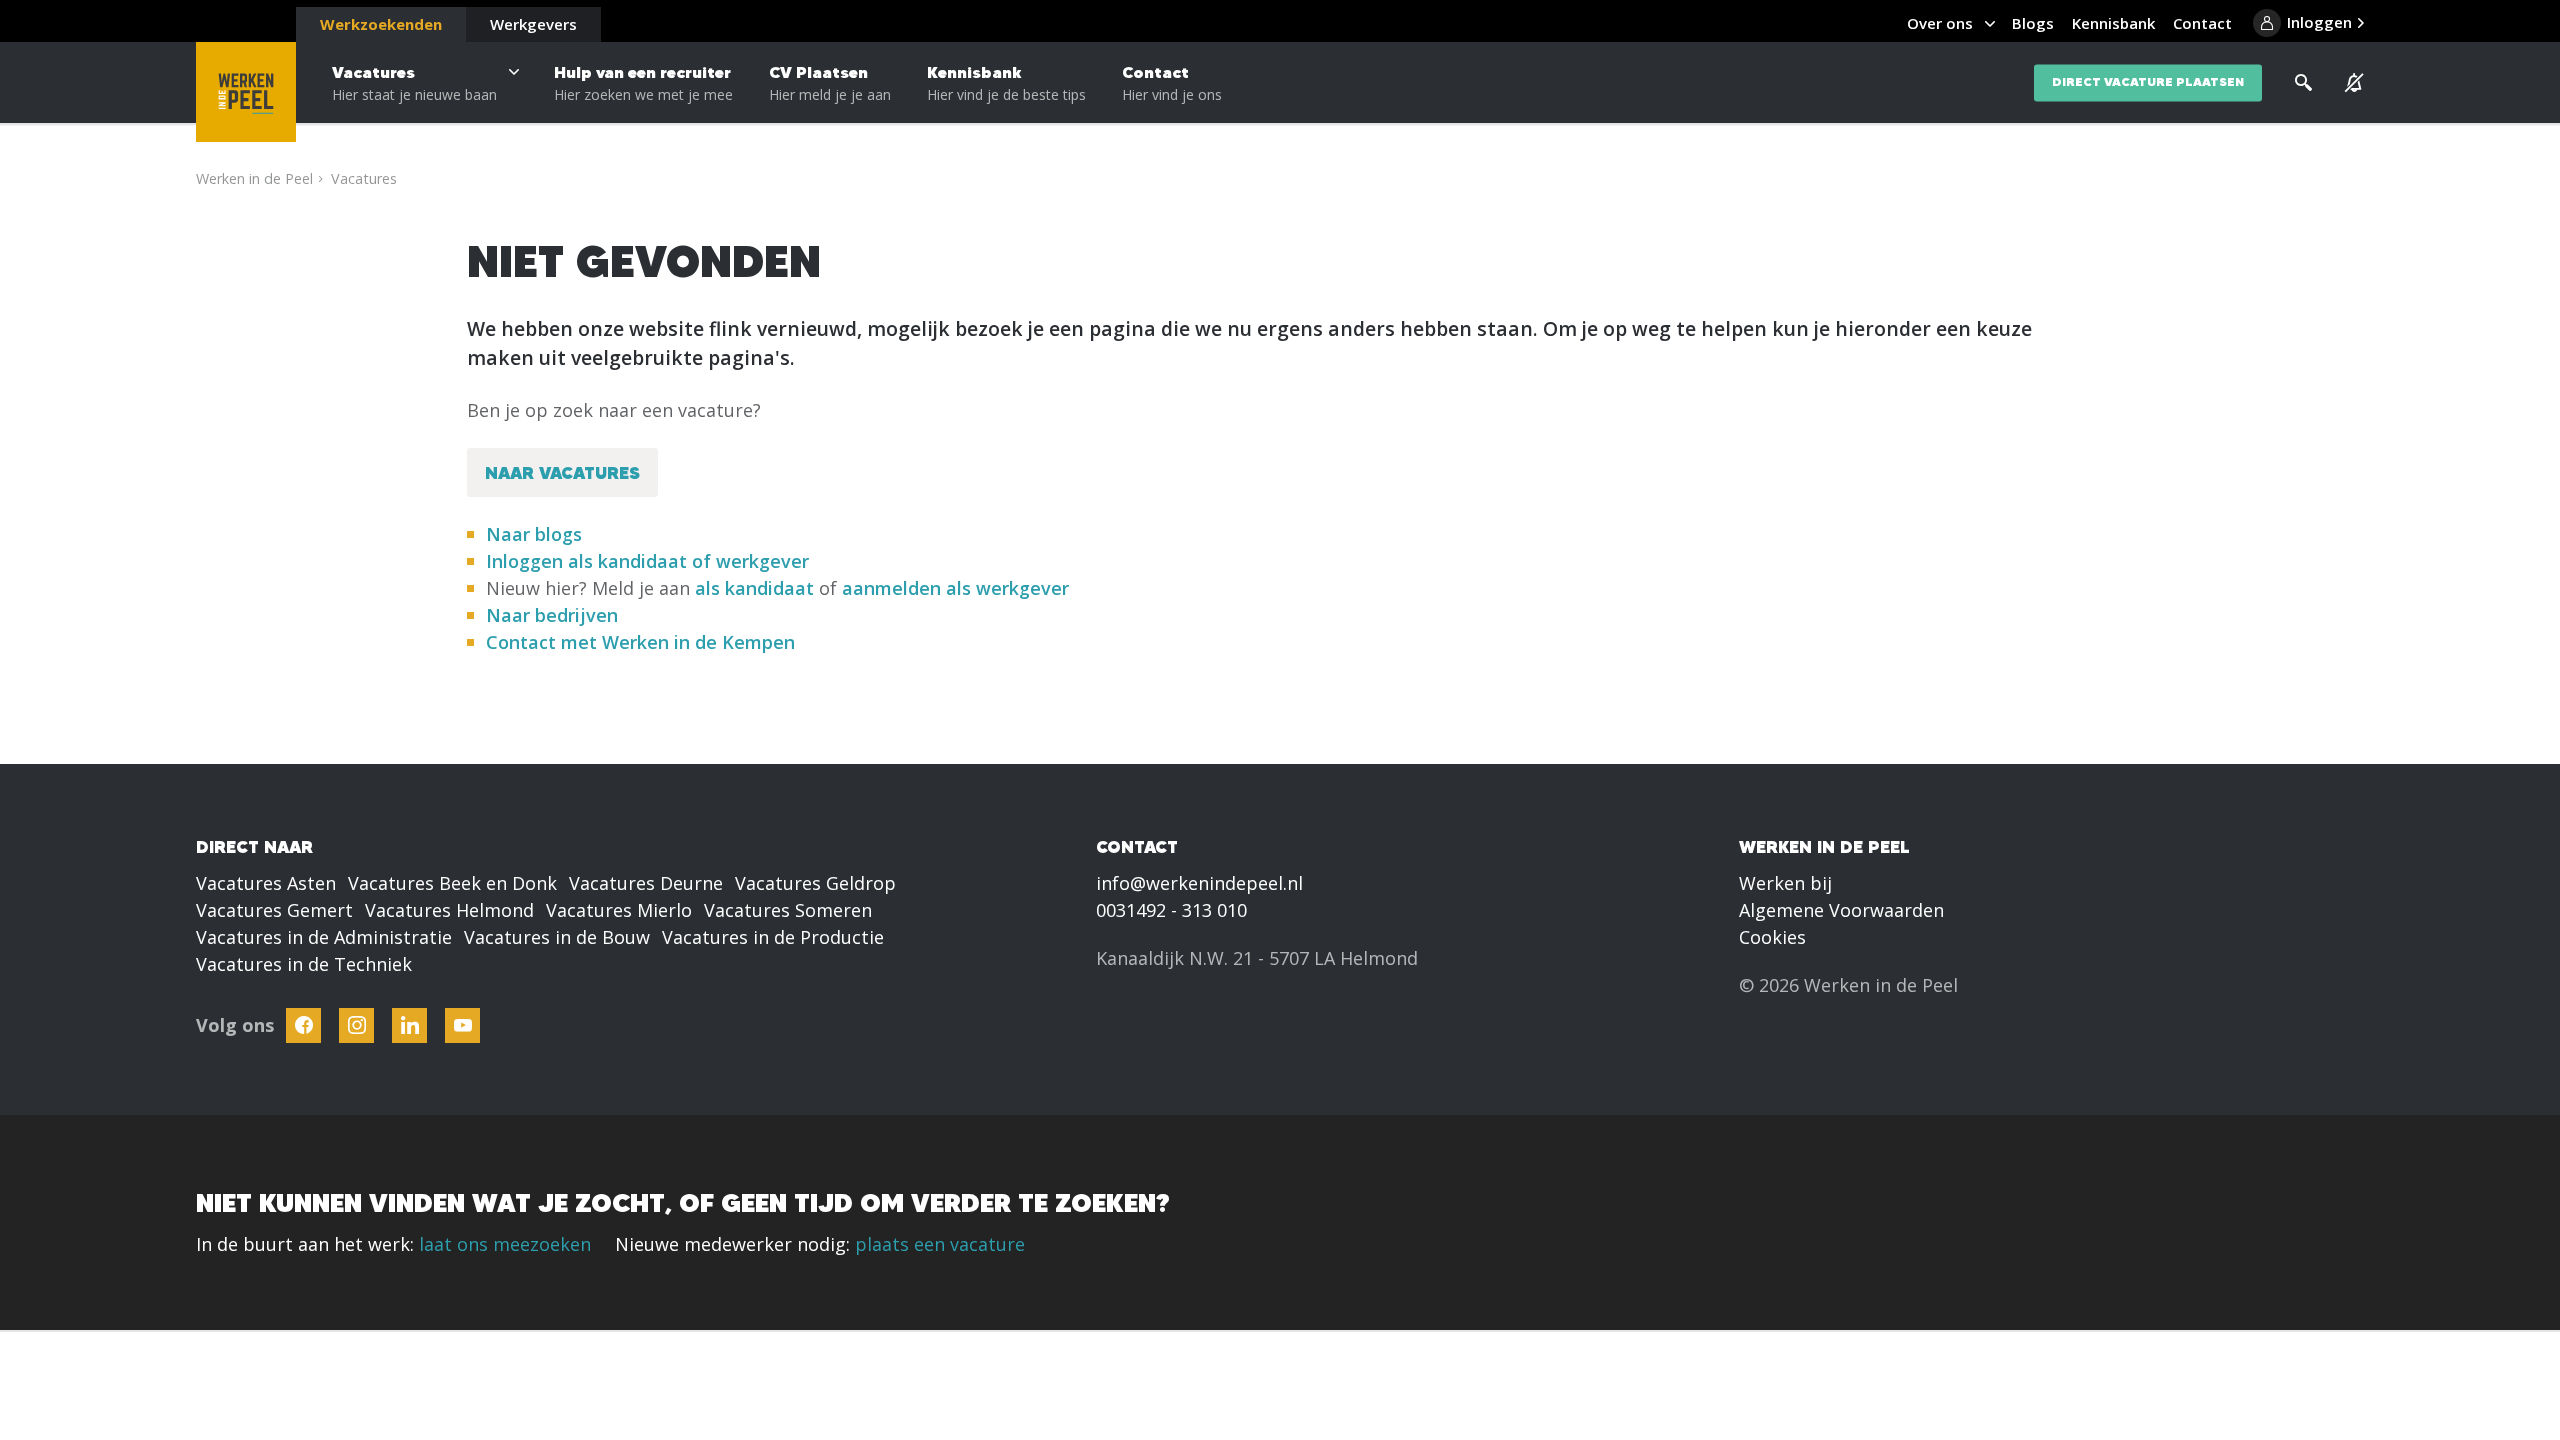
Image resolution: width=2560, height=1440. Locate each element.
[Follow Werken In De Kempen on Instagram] (356, 1025)
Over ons (1940, 23)
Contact (1172, 83)
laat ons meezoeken (505, 1244)
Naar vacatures (562, 472)
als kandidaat (754, 588)
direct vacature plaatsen (2148, 82)
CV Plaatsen (830, 83)
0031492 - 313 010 (1171, 910)
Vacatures (414, 83)
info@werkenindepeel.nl (1199, 883)
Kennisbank (1006, 83)
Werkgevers (533, 24)
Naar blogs (534, 534)
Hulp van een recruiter (643, 83)
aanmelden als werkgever (955, 588)
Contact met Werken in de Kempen (640, 642)
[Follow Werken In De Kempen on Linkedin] (409, 1025)
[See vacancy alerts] (2354, 83)
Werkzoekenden (381, 24)
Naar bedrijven (554, 615)
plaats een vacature (940, 1244)
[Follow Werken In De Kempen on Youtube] (462, 1025)
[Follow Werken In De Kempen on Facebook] (303, 1025)
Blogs (2033, 23)
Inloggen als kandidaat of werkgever (647, 561)
